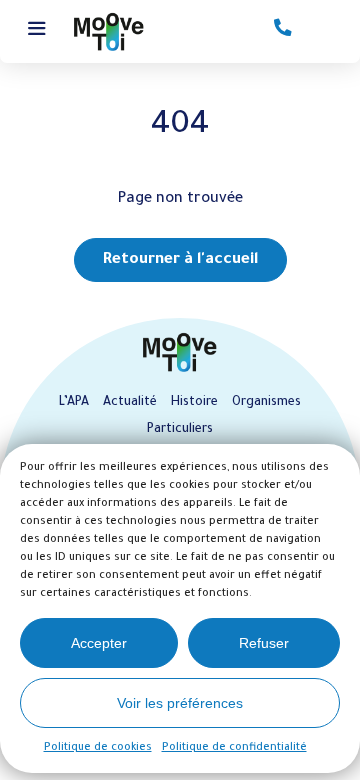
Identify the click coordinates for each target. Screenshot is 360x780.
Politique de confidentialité (234, 748)
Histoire (194, 403)
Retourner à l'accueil (180, 260)
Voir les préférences (180, 703)
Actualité (130, 403)
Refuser (264, 643)
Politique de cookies (98, 748)
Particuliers (180, 430)
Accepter (99, 643)
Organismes (266, 403)
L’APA (74, 403)
